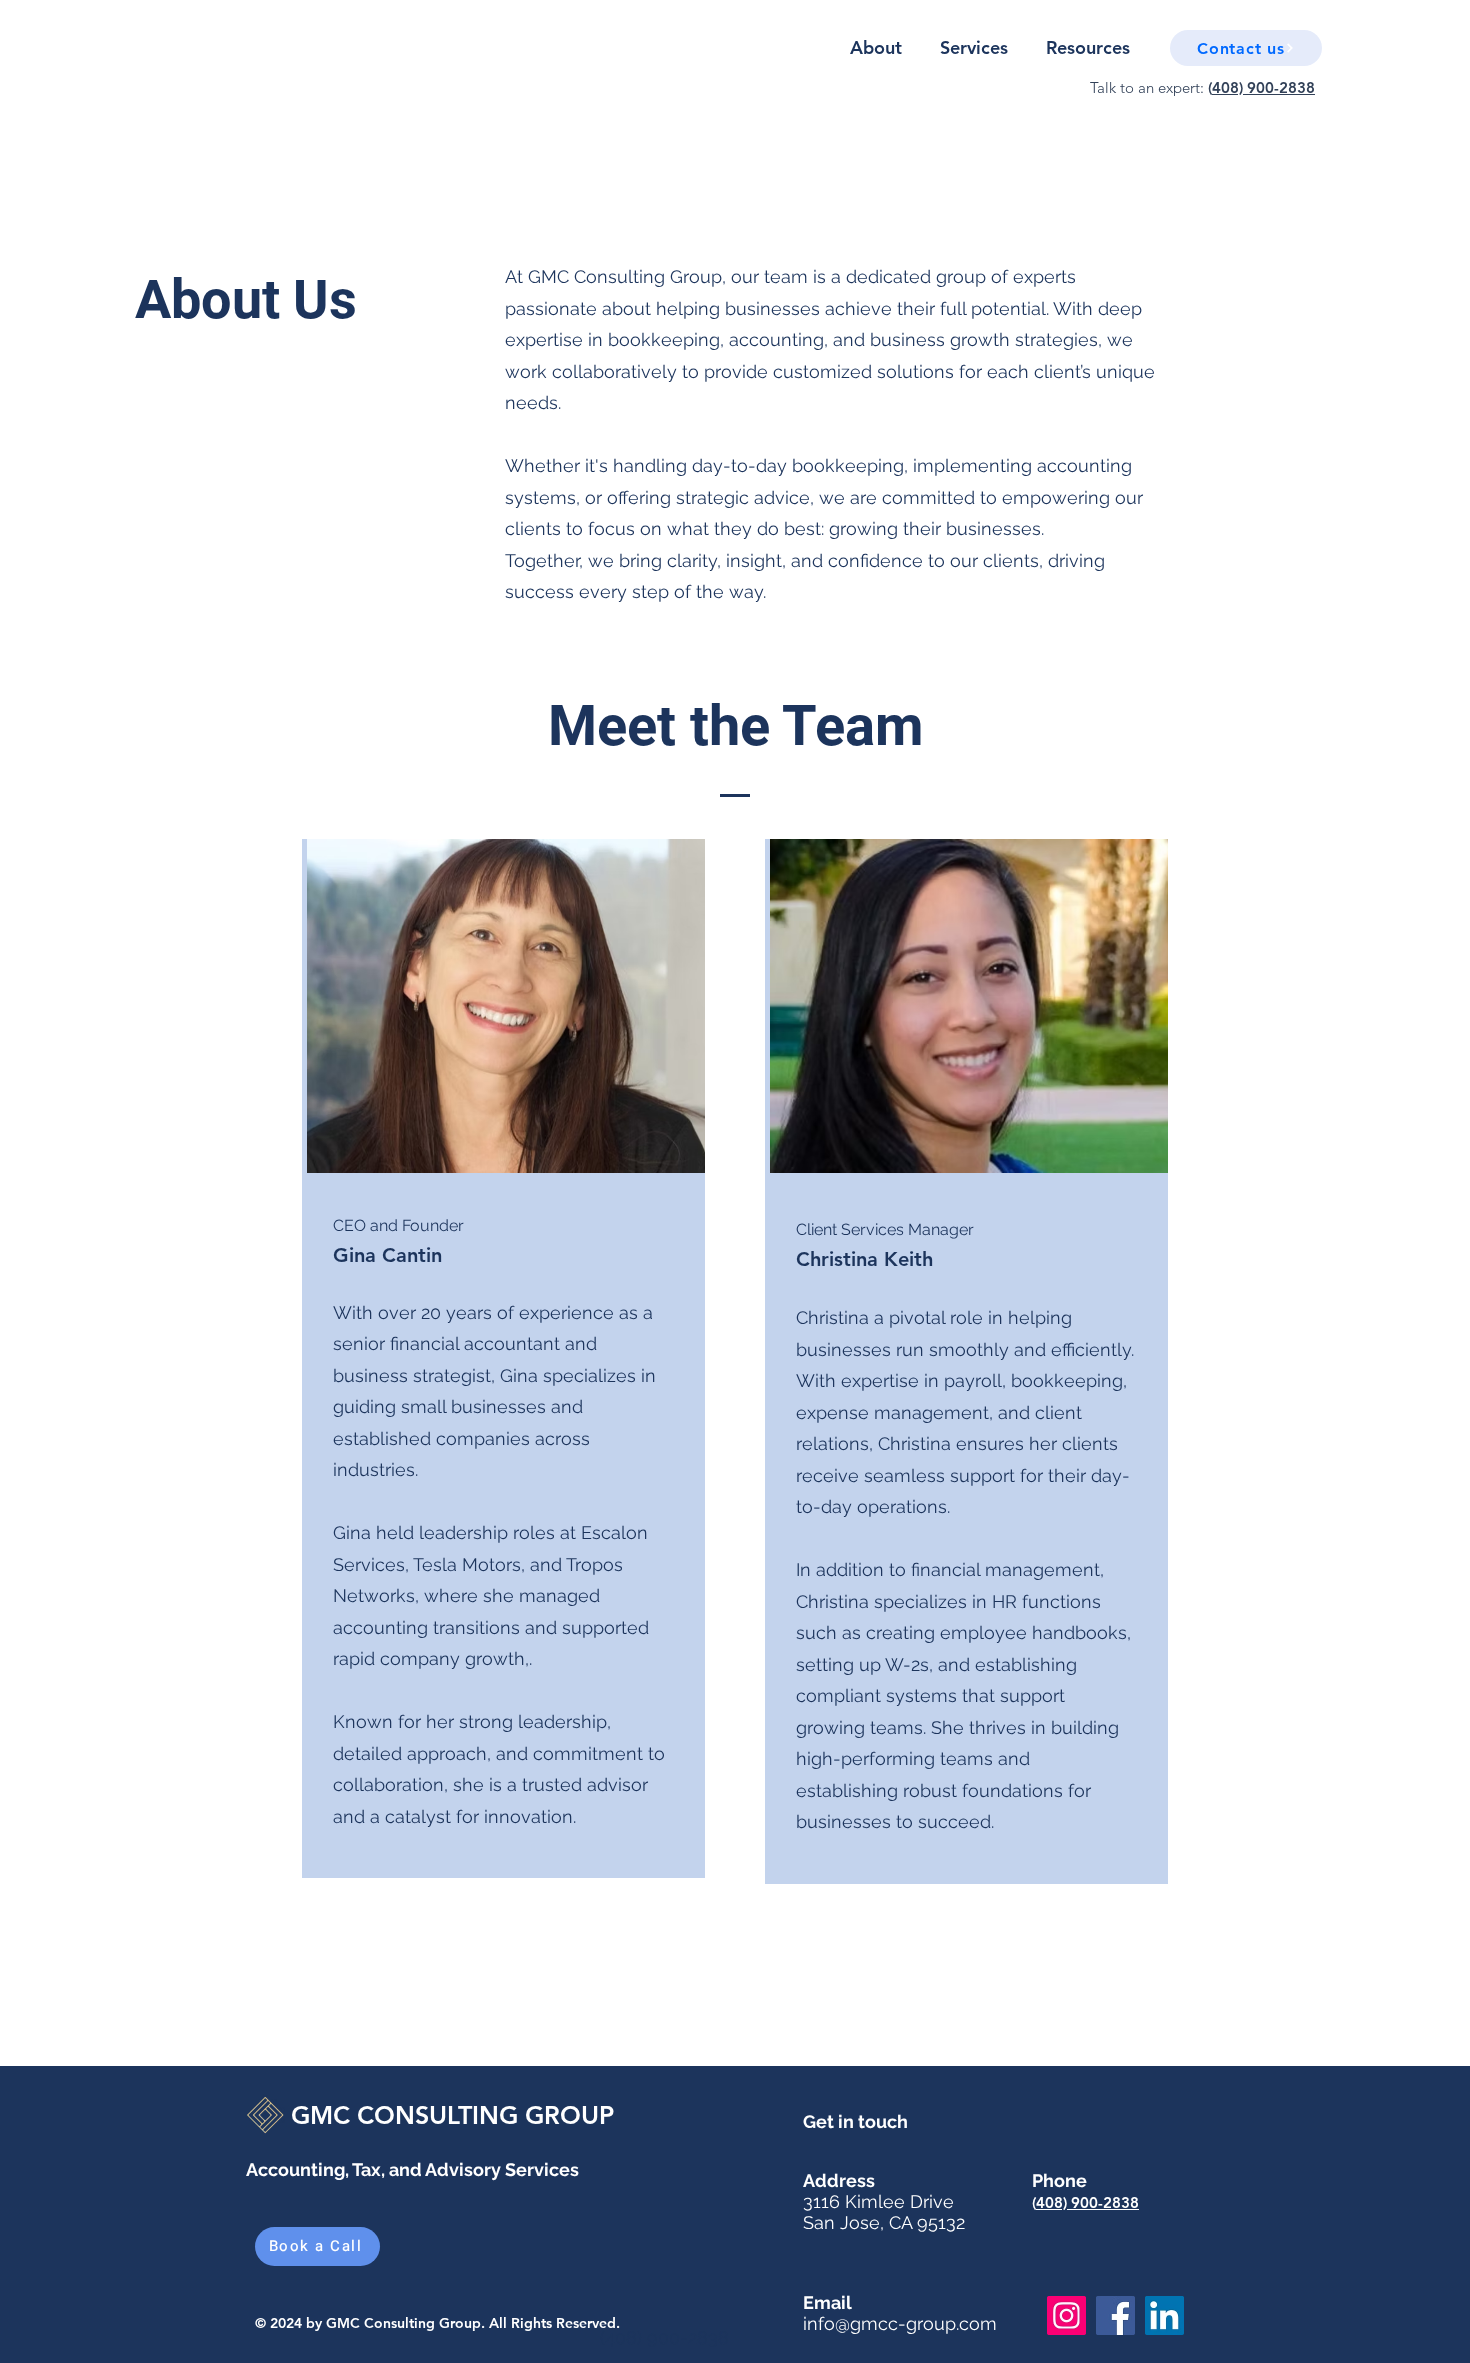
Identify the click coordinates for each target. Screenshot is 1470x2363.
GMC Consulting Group (403, 2323)
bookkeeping (1067, 1380)
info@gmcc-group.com (900, 2323)
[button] (1246, 48)
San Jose (841, 2222)
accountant (512, 1343)
